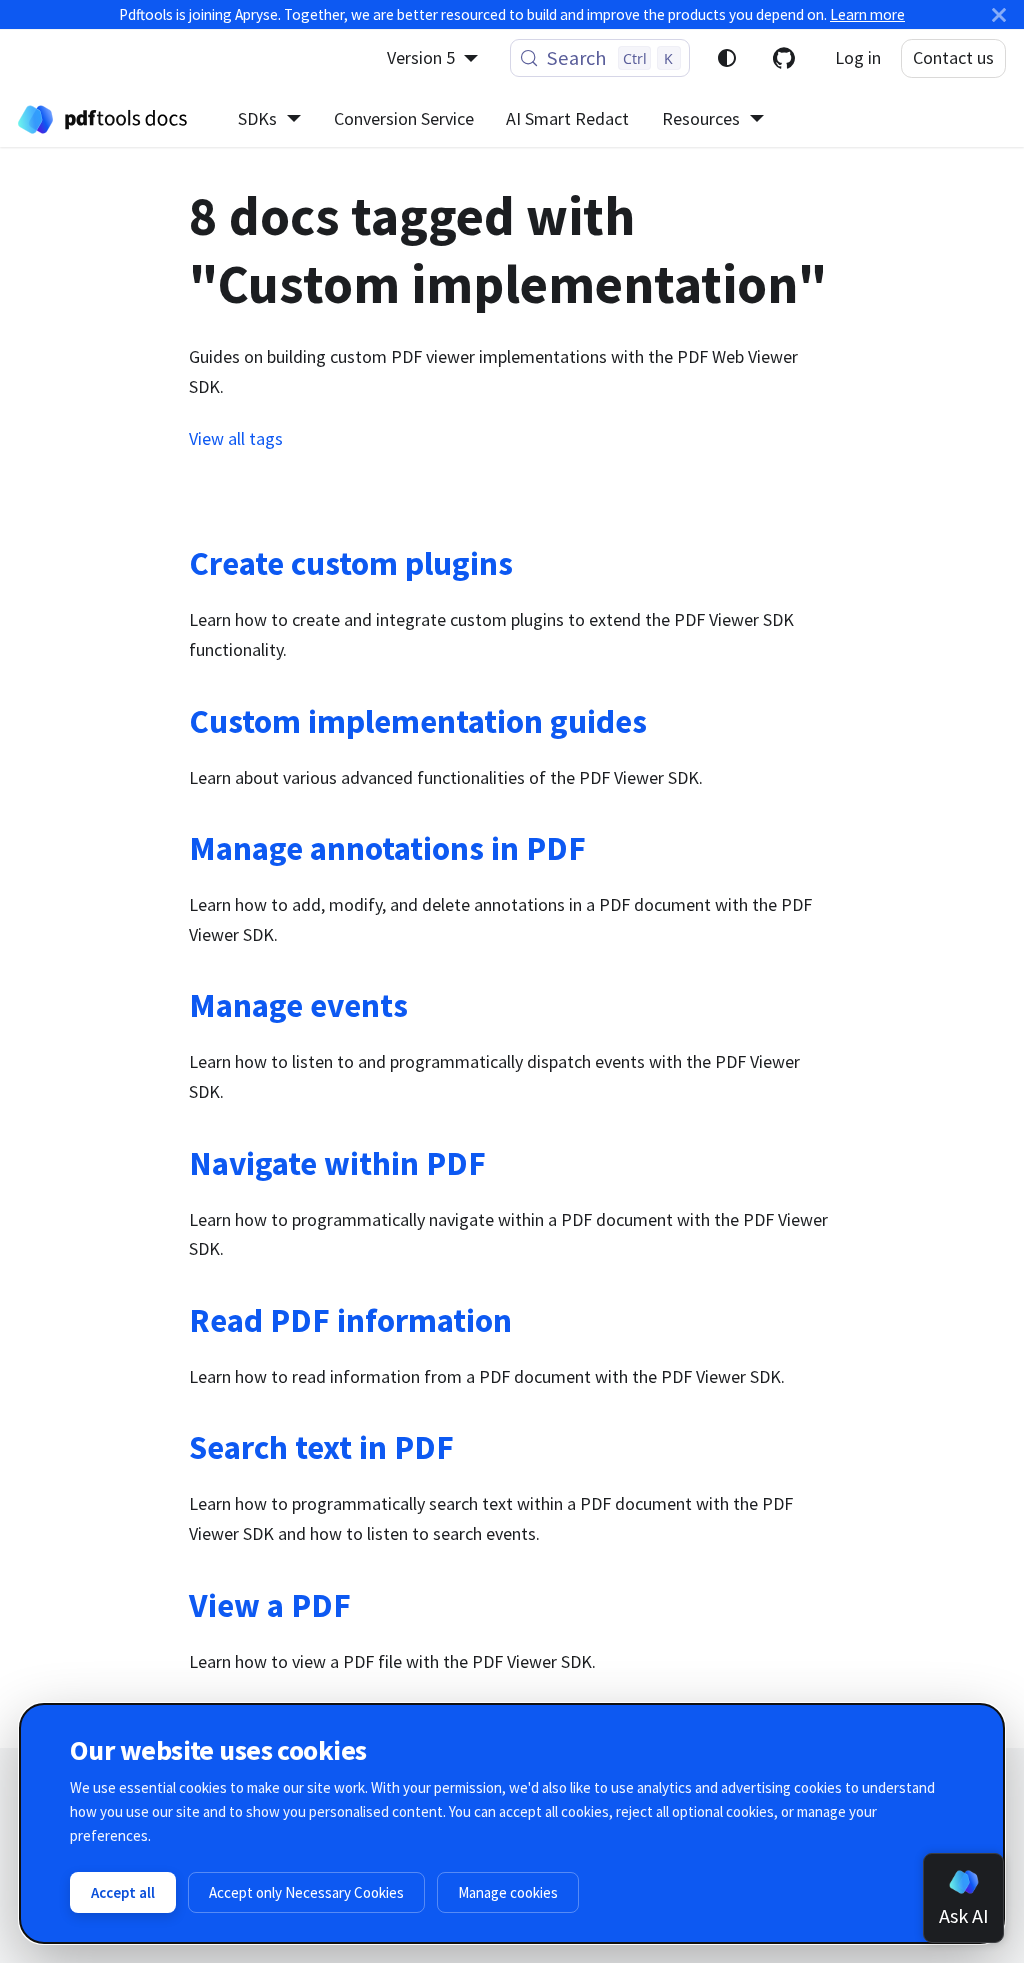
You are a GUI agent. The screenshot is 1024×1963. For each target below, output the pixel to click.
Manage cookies (508, 1892)
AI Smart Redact (567, 118)
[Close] (999, 14)
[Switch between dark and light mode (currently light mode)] (727, 58)
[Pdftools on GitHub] (784, 58)
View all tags (236, 438)
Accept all (123, 1892)
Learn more (867, 14)
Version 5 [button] (421, 57)
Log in (858, 57)
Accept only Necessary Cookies (306, 1892)
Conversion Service (404, 118)
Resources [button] (701, 118)
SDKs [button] (257, 118)
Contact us (953, 57)
